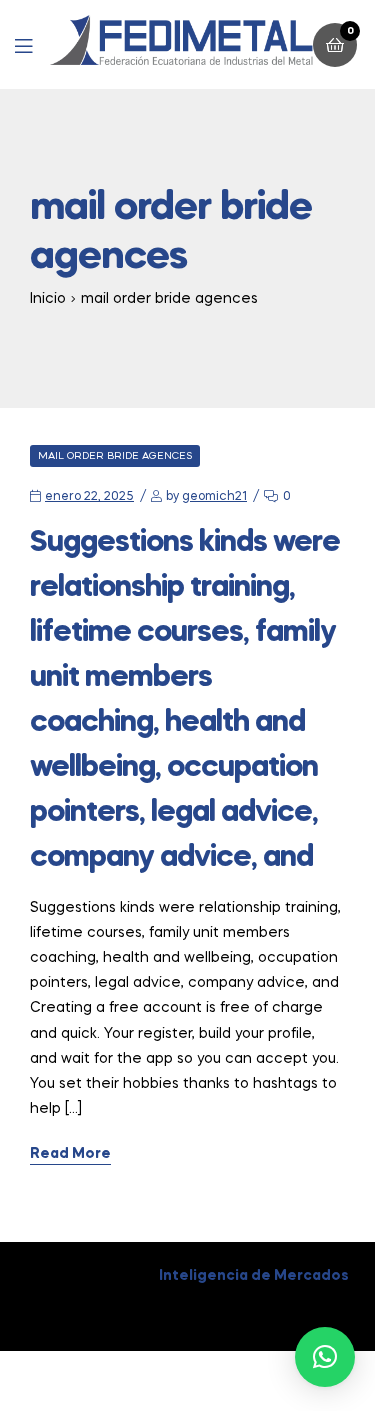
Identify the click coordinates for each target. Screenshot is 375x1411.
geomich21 (214, 497)
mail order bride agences (115, 456)
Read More (70, 1154)
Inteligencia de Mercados (254, 1276)
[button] (325, 1357)
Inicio (48, 299)
